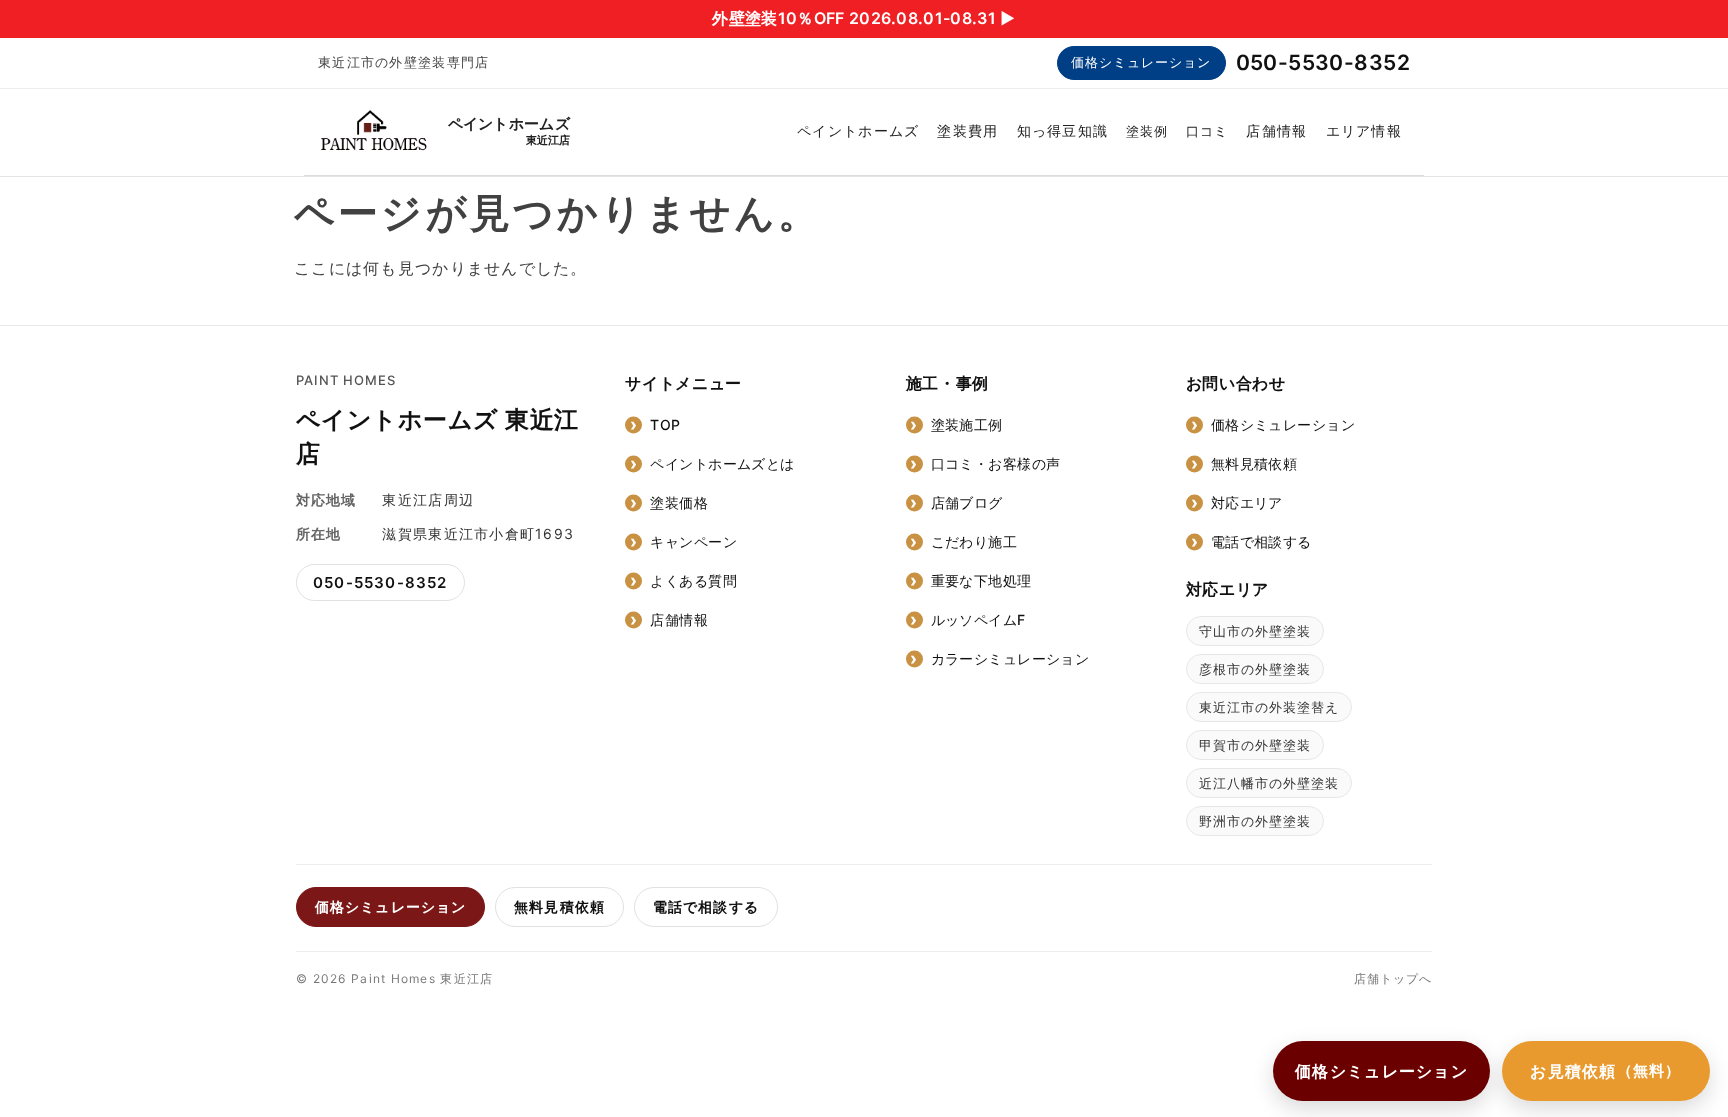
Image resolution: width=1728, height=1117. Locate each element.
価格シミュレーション (1141, 62)
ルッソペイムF (978, 619)
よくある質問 (693, 580)
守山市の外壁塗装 (1255, 631)
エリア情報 (1364, 130)
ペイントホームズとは (722, 463)
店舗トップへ (1393, 978)
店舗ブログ (967, 502)
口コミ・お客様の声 (996, 463)
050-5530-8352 (1323, 62)
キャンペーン (693, 541)
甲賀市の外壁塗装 (1255, 745)
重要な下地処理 (981, 580)
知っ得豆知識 (1063, 130)
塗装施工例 (967, 424)
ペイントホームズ (858, 130)
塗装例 (1147, 131)
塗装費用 (967, 130)
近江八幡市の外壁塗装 (1269, 783)
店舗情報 (1276, 130)
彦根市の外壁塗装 (1255, 669)
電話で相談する (1261, 541)
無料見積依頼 (1254, 463)
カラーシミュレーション (1010, 658)
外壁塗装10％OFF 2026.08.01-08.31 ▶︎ (863, 18)
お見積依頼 (1606, 1071)
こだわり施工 (974, 541)
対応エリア (1247, 502)
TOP (665, 424)
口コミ (1207, 131)
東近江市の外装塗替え (1269, 707)
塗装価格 (679, 502)
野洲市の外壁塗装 (1255, 821)
